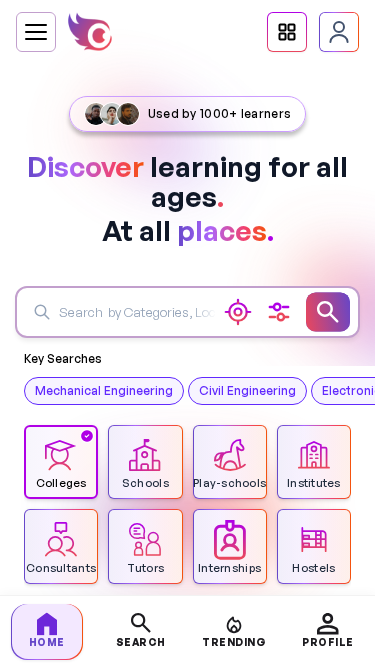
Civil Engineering (247, 390)
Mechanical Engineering (104, 390)
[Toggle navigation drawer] (36, 32)
